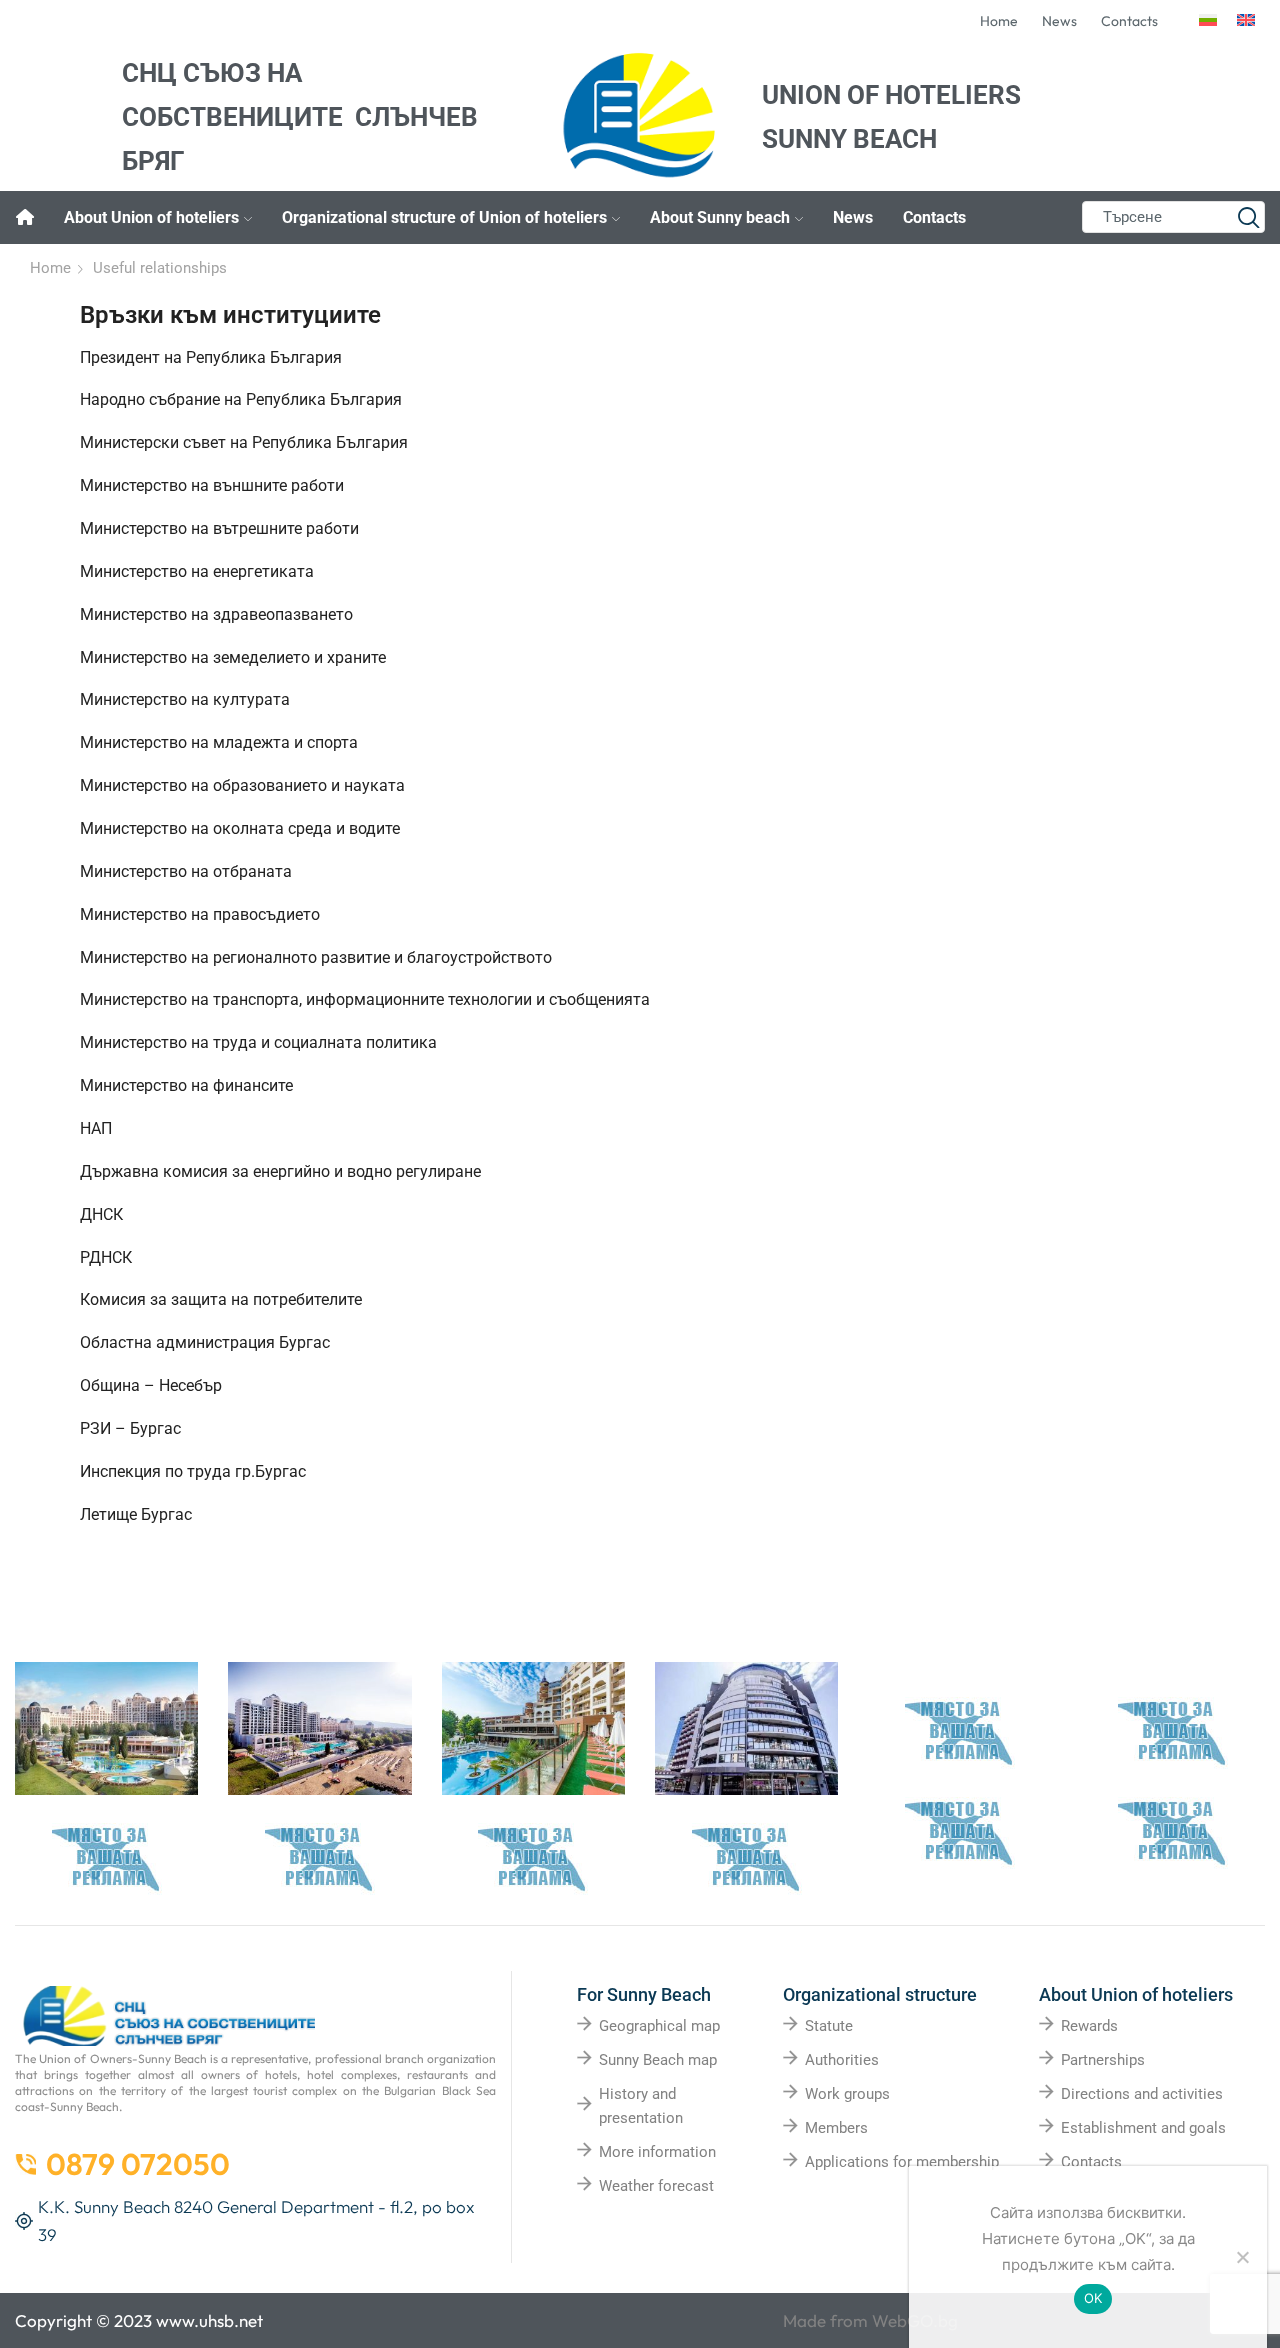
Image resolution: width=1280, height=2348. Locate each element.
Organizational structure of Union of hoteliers (444, 217)
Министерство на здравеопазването (216, 614)
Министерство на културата (185, 699)
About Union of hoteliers (151, 217)
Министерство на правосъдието (200, 914)
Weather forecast (656, 2186)
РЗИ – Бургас (130, 1428)
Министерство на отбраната (186, 871)
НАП (96, 1128)
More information (657, 2152)
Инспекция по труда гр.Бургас (193, 1471)
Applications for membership (902, 2162)
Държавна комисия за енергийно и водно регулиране (280, 1171)
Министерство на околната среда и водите (240, 828)
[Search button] (1249, 217)
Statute (829, 2026)
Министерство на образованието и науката (242, 785)
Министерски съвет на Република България (244, 442)
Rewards (1089, 2026)
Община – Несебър (151, 1385)
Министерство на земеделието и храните (233, 657)
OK (1093, 2298)
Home (50, 268)
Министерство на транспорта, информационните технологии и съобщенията (365, 999)
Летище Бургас (136, 1514)
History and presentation (641, 2106)
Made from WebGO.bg (870, 2320)
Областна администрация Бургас (205, 1342)
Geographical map (659, 2026)
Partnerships (1103, 2060)
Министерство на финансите (186, 1085)
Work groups (847, 2094)
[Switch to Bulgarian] (1208, 21)
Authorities (842, 2060)
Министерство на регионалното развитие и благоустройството (316, 957)
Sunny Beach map (658, 2060)
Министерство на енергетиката (197, 571)
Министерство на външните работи (212, 485)
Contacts (934, 217)
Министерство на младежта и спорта (219, 742)
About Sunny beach (720, 217)
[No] (1242, 2257)
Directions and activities (1142, 2094)
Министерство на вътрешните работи (219, 528)
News (853, 217)
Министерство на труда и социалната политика (258, 1042)
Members (836, 2128)
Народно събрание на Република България (241, 399)
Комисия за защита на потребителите (221, 1299)
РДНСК (106, 1257)
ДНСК (101, 1214)
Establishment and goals (1143, 2128)
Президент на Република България (211, 357)
